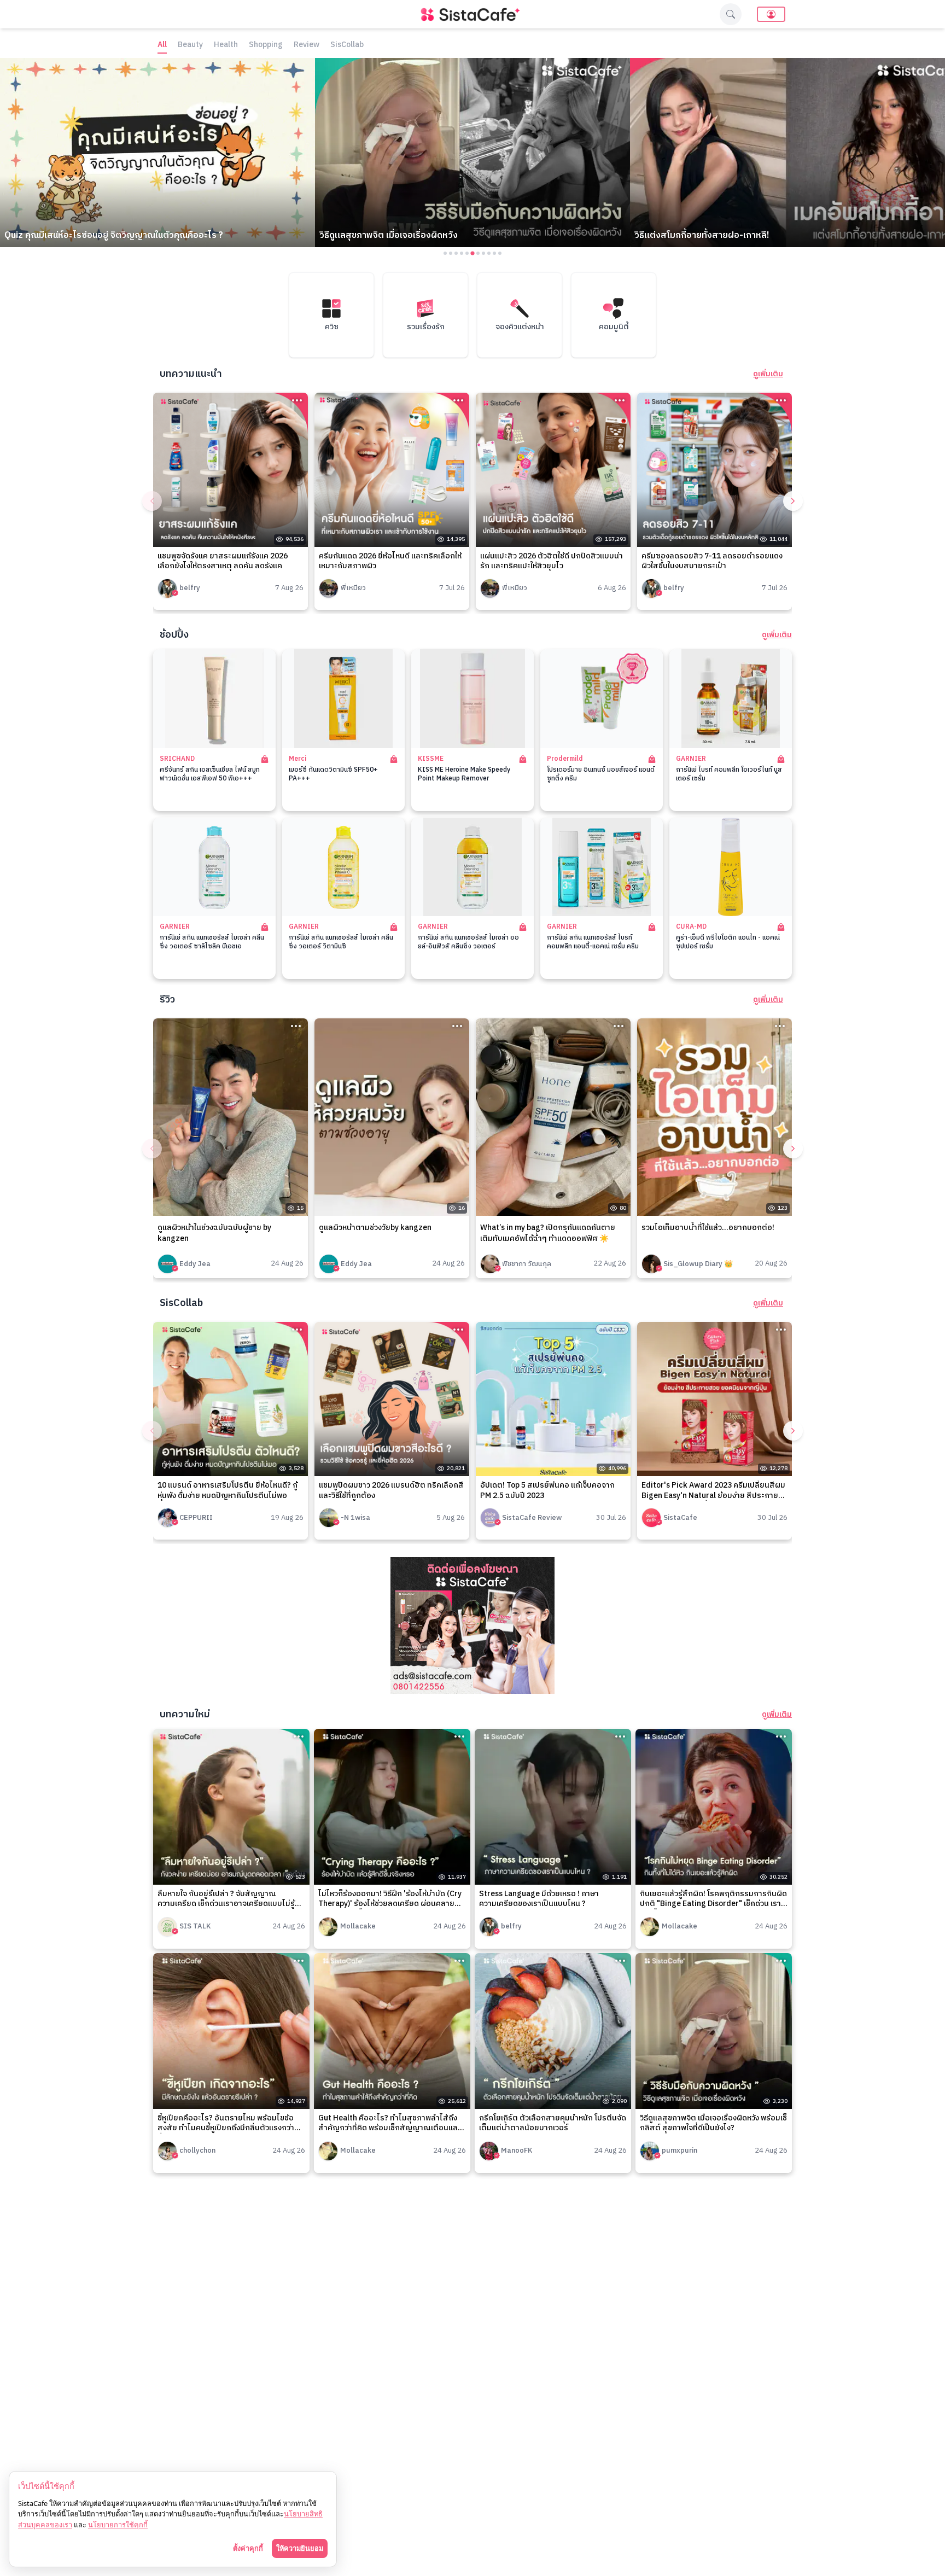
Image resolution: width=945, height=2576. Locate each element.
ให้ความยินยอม (300, 2548)
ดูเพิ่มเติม (768, 374)
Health (226, 45)
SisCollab (347, 45)
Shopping (266, 45)
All (162, 45)
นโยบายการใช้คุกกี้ (118, 2525)
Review (307, 45)
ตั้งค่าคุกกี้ (248, 2548)
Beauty (190, 45)
